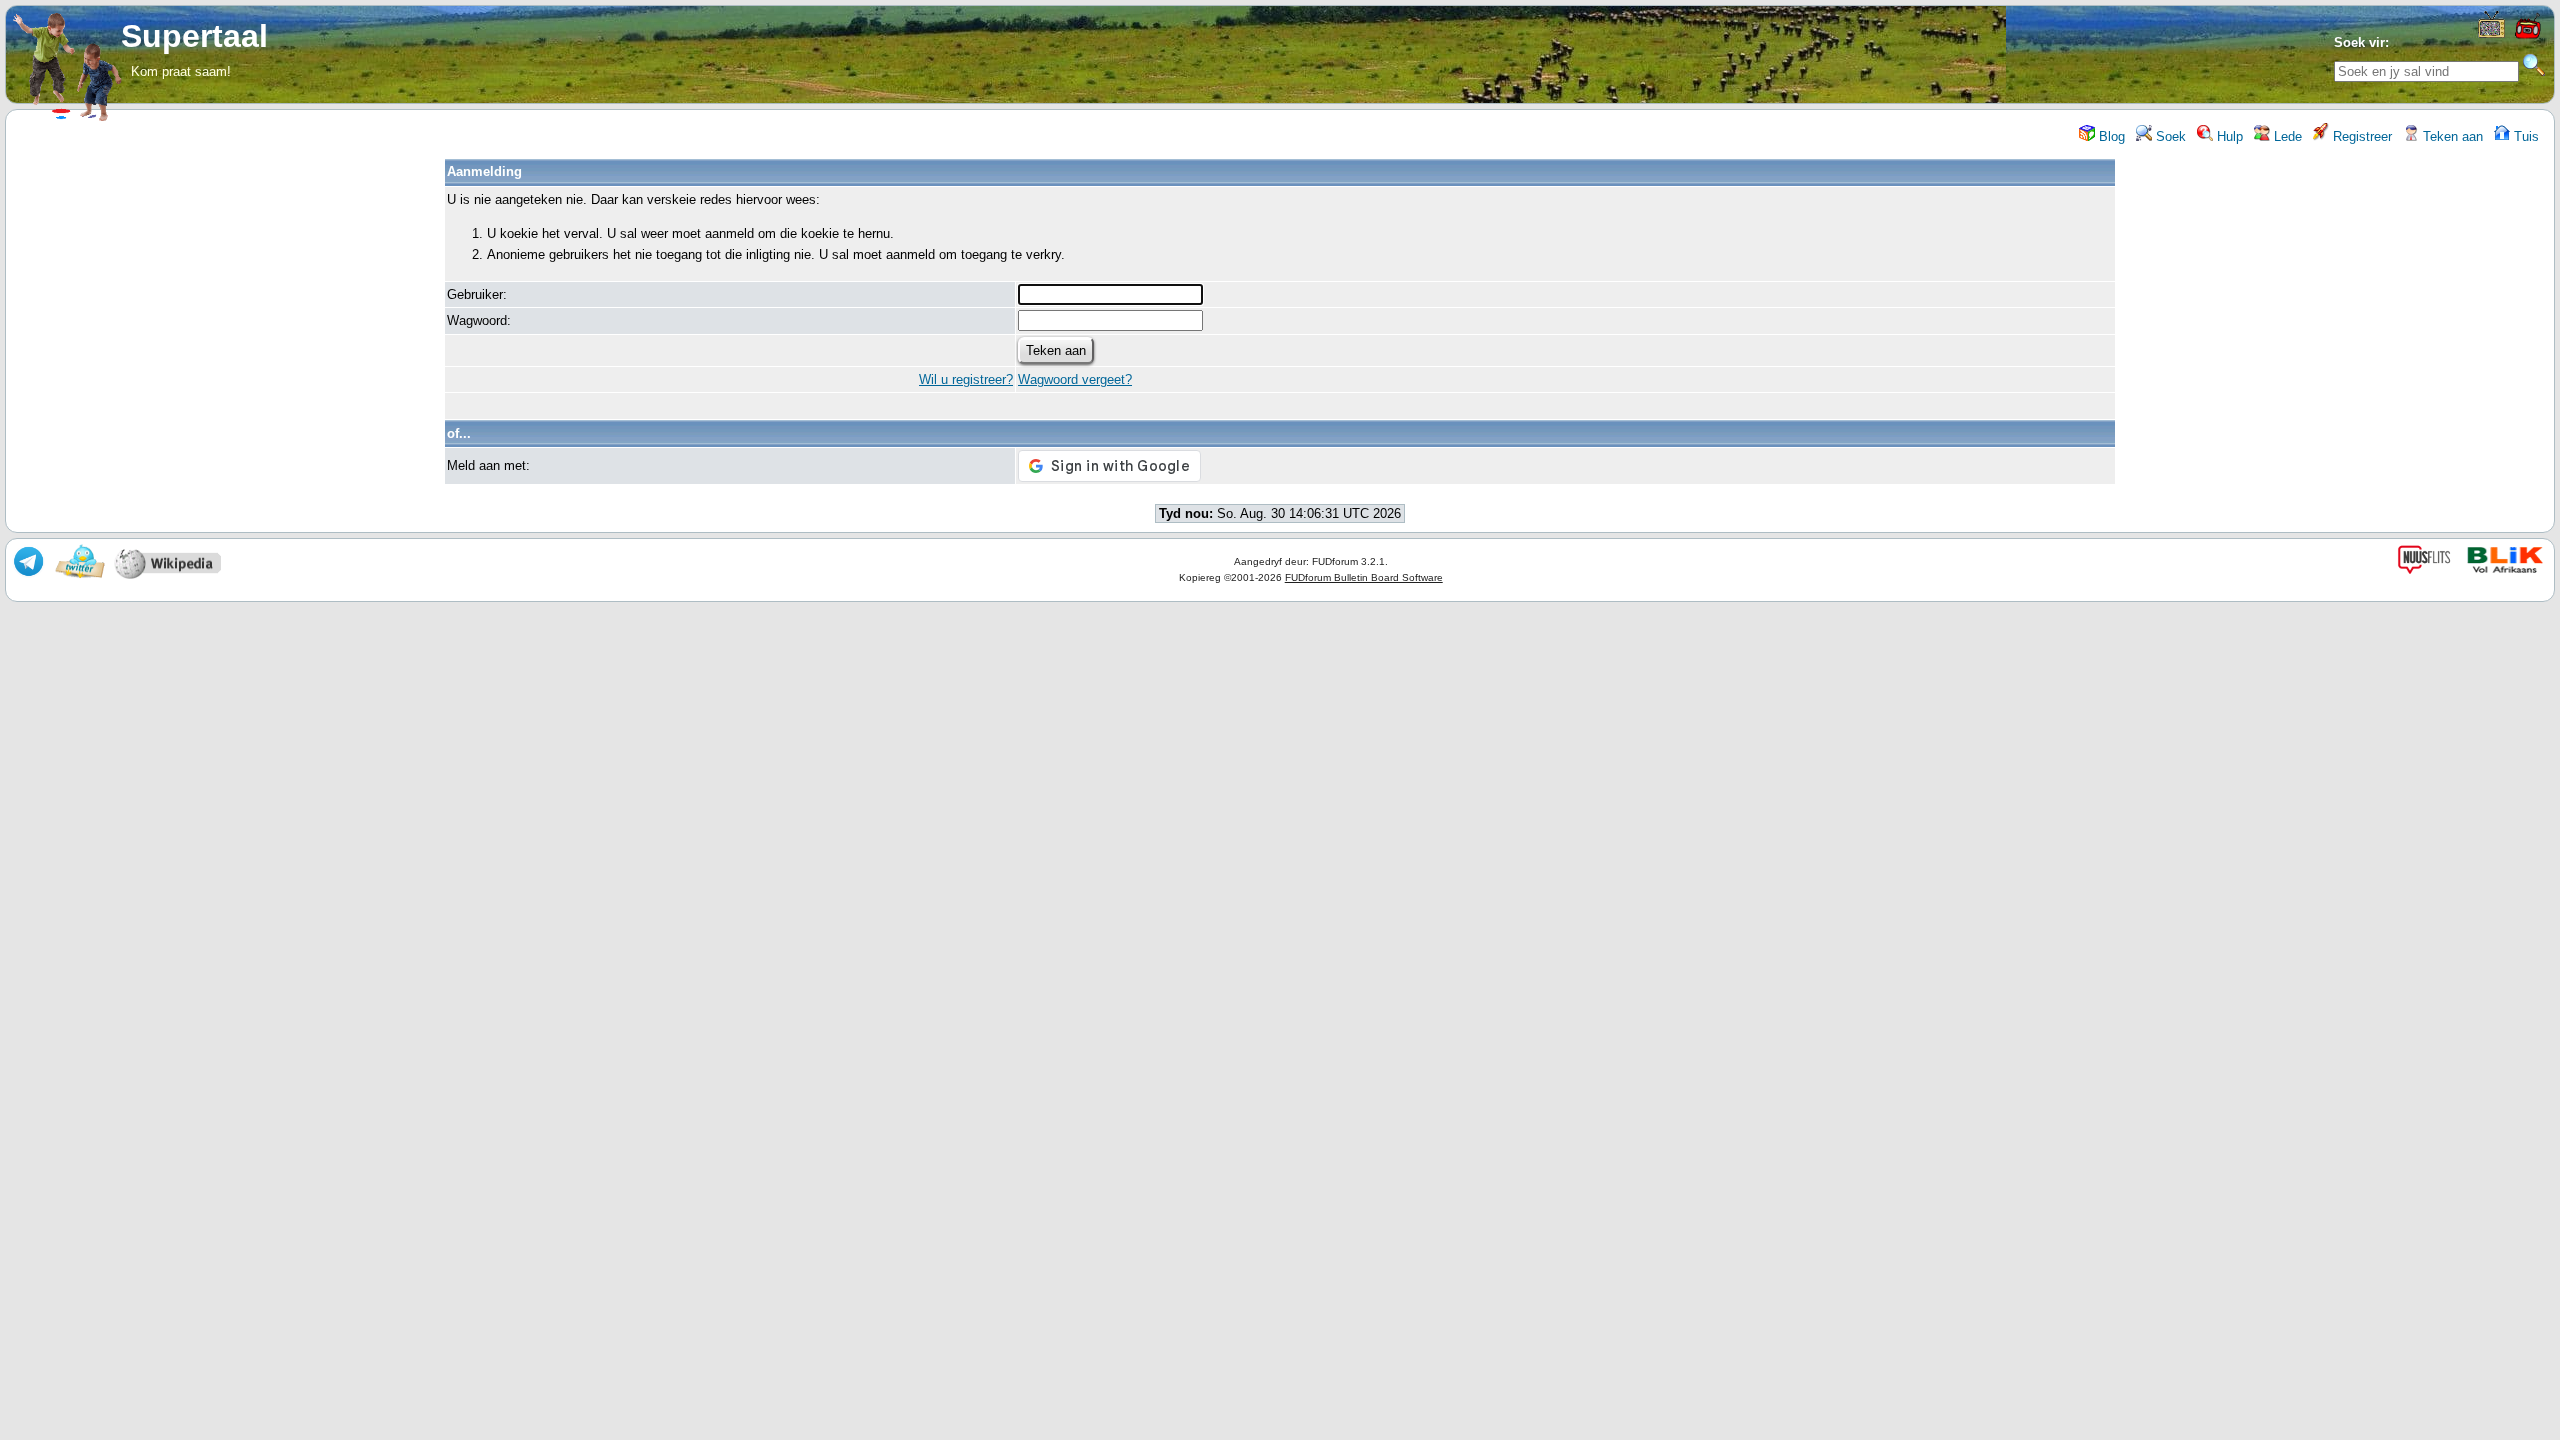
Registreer (2360, 136)
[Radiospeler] (2527, 36)
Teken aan (2451, 136)
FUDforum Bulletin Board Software (1364, 577)
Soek (2169, 136)
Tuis (2524, 136)
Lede (2286, 136)
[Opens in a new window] (2491, 33)
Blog (2110, 136)
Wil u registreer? (966, 379)
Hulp (2228, 136)
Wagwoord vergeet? (1075, 379)
